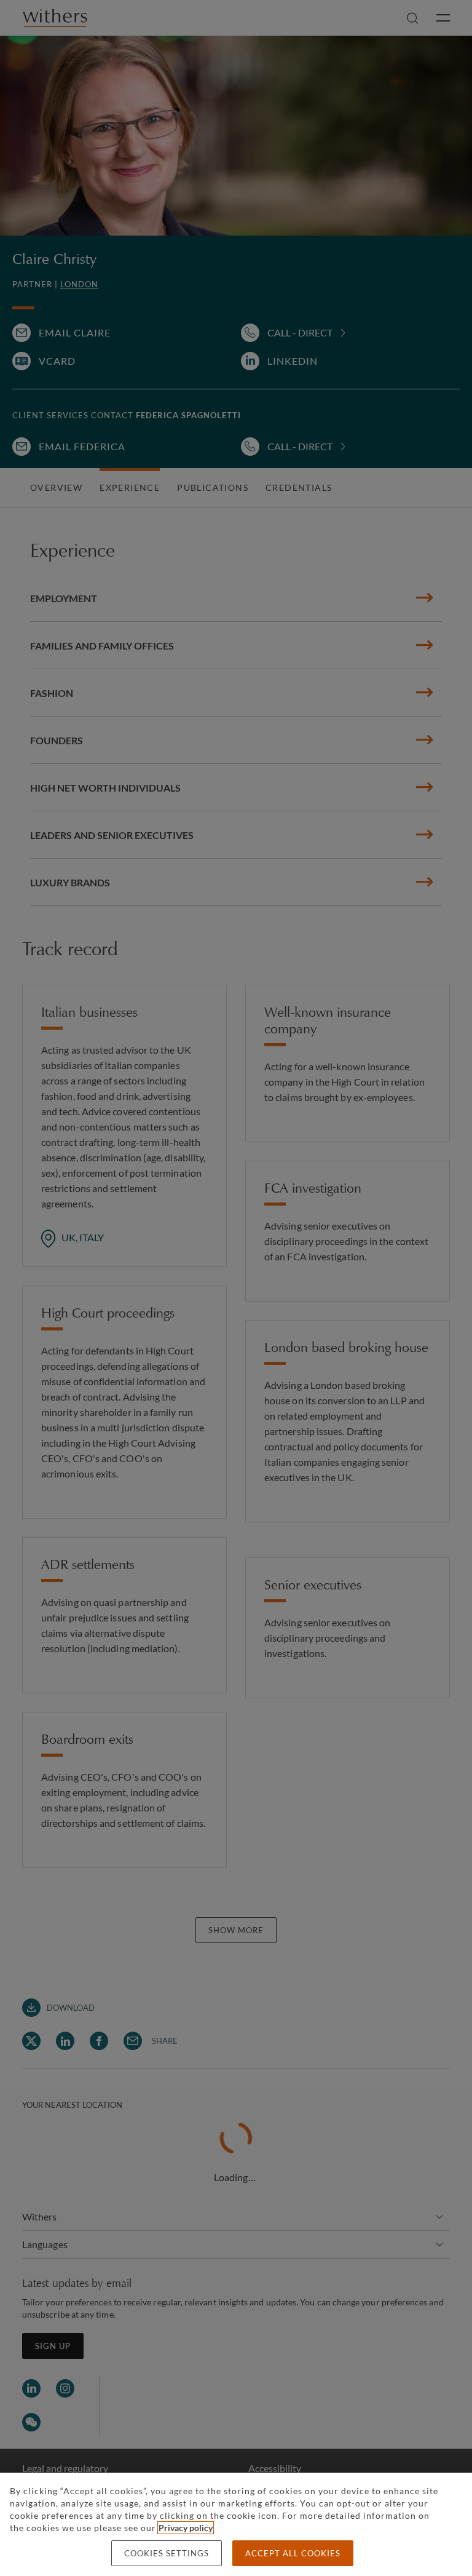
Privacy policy (186, 2528)
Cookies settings (167, 2553)
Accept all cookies (293, 2553)
